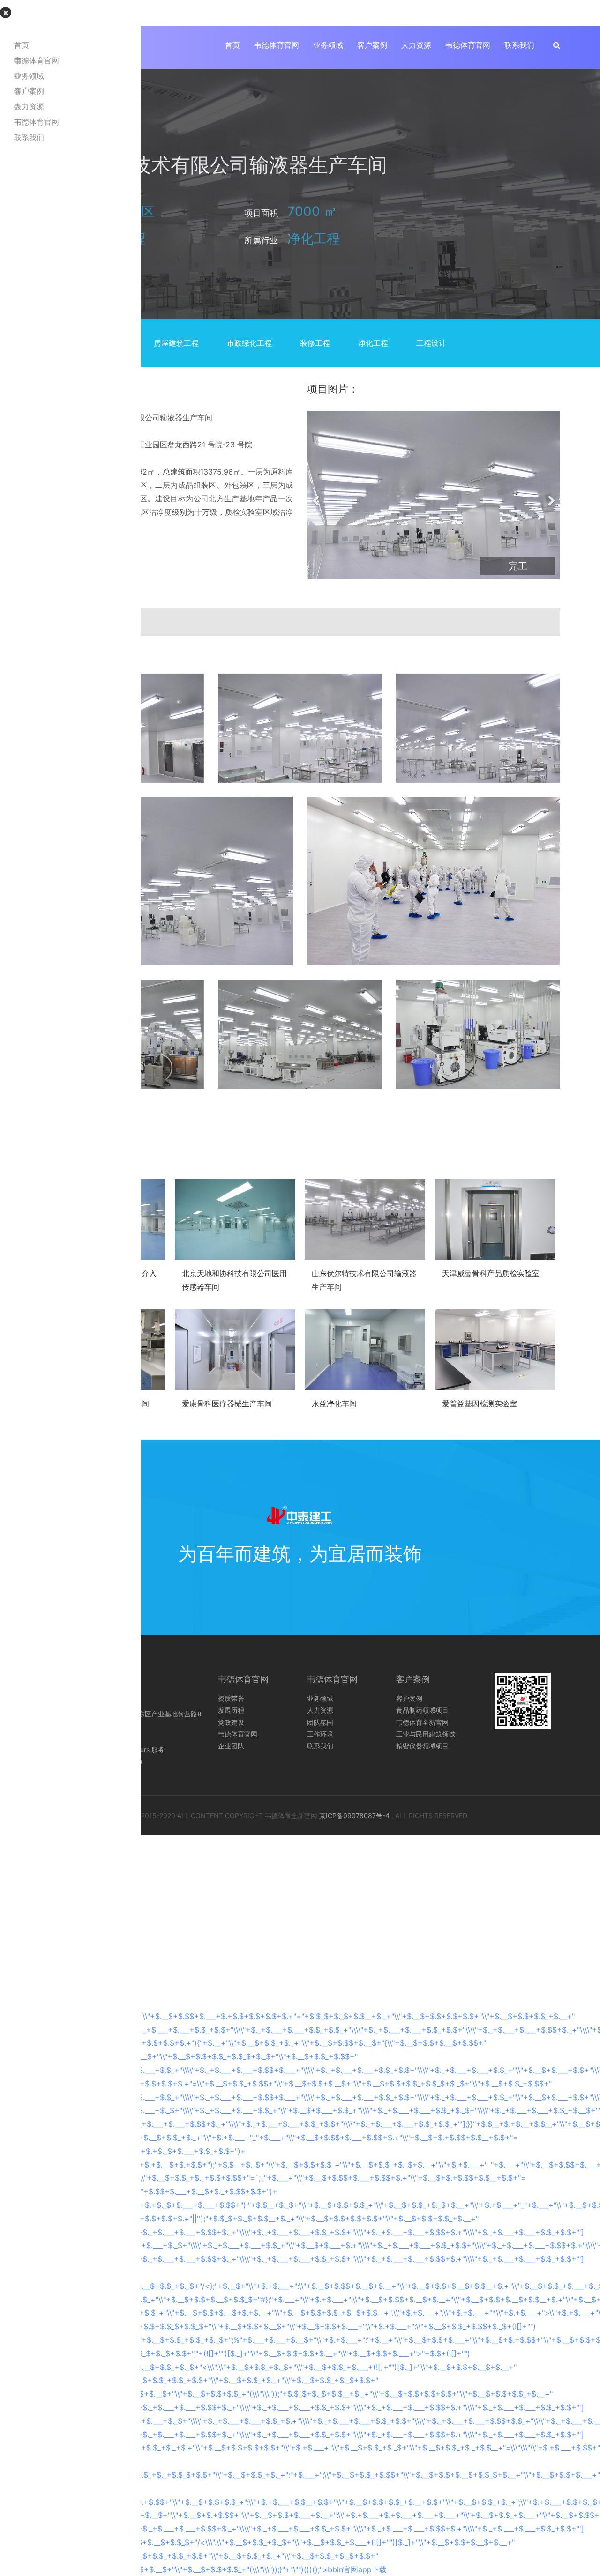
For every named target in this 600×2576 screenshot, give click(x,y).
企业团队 (231, 1746)
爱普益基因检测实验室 (480, 1403)
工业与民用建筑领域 (426, 1734)
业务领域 (328, 45)
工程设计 (431, 343)
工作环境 (320, 1734)
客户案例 (372, 45)
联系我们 (519, 45)
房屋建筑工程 (176, 343)
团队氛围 (320, 1722)
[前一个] (316, 495)
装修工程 (315, 343)
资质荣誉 (231, 1698)
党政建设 (231, 1722)
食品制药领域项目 (422, 1710)
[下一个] (551, 495)
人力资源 (416, 45)
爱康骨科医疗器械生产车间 (227, 1403)
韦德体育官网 (277, 45)
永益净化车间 (334, 1403)
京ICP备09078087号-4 (354, 1815)
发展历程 (231, 1710)
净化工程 (373, 343)
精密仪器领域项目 (422, 1746)
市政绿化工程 (249, 343)
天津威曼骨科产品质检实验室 (491, 1273)
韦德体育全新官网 (422, 1722)
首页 (232, 45)
